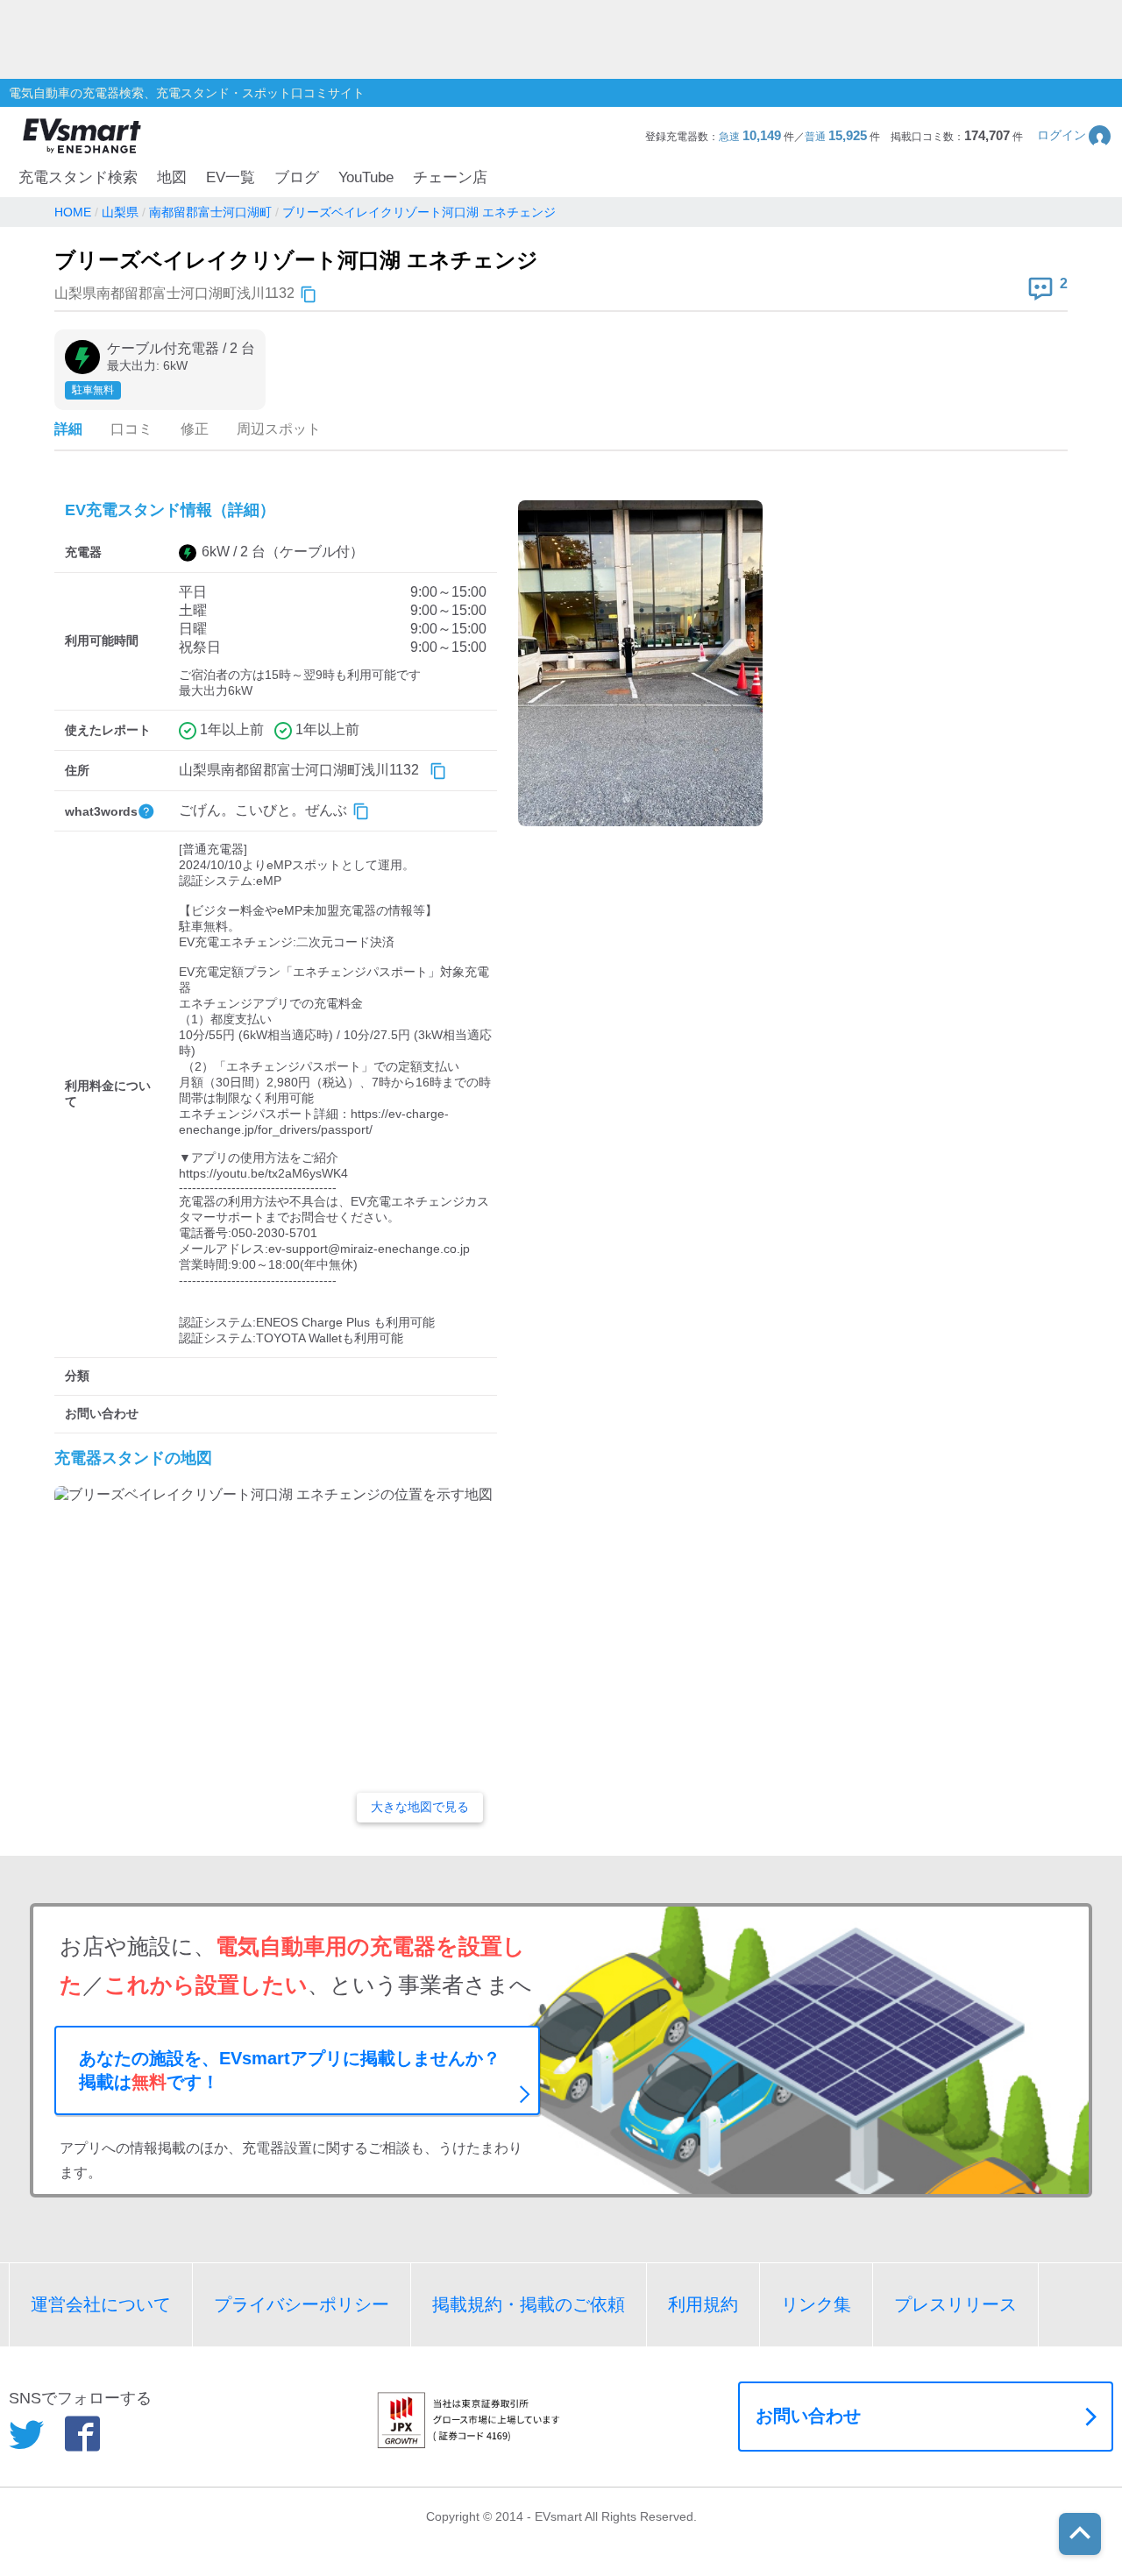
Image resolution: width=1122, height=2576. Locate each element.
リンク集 (816, 2304)
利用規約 (703, 2304)
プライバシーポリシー (302, 2304)
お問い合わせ (808, 2416)
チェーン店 (450, 177)
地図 (172, 177)
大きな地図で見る (420, 1807)
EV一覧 (231, 177)
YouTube (366, 177)
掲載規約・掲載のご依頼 (529, 2304)
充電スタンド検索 (78, 177)
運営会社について (101, 2304)
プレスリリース (955, 2304)
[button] (1075, 135)
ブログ (297, 177)
